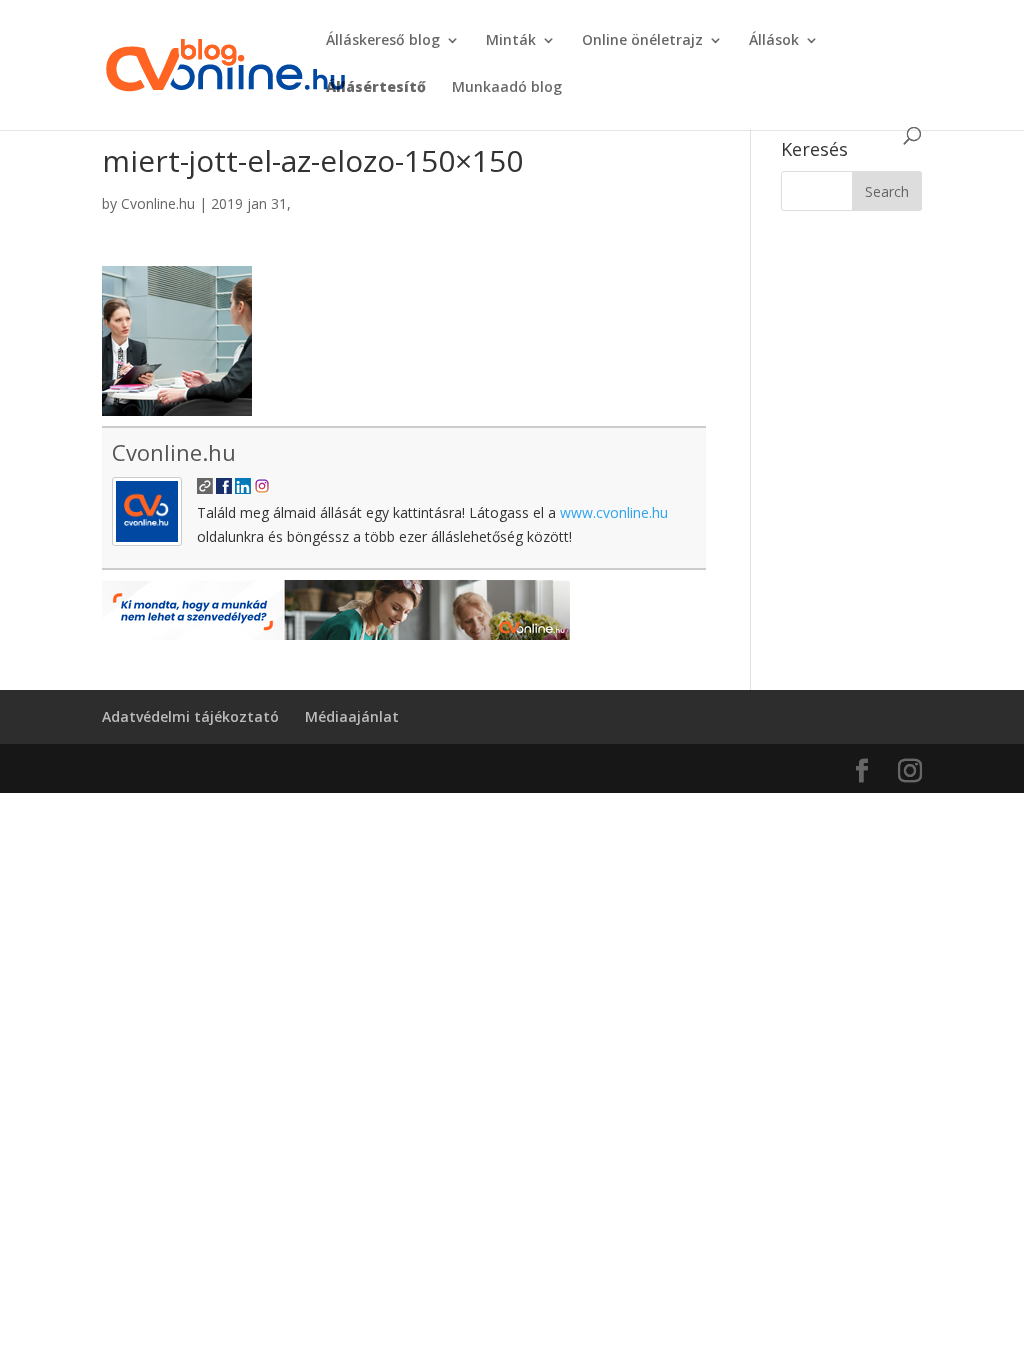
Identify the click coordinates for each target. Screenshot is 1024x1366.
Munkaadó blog (507, 88)
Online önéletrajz (642, 41)
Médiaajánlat (352, 716)
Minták (511, 41)
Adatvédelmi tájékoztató (190, 716)
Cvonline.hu (158, 203)
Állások (774, 41)
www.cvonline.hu (614, 512)
